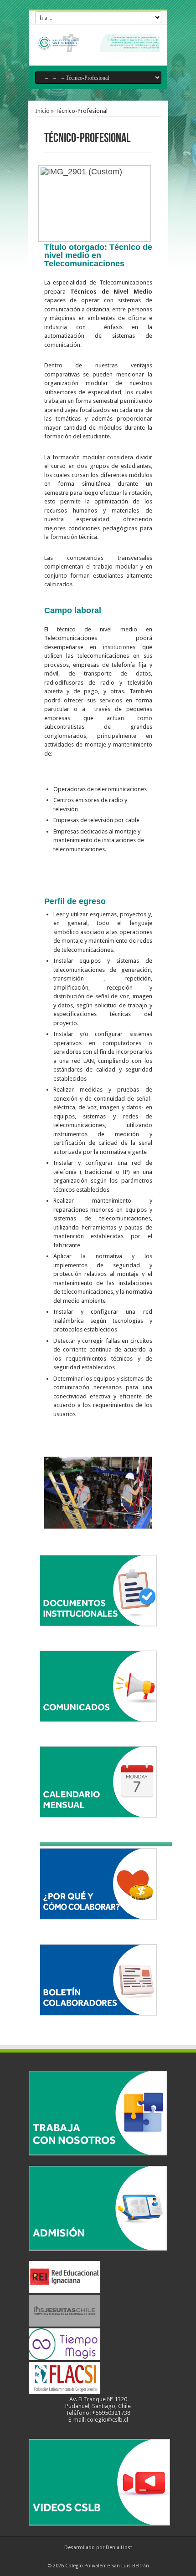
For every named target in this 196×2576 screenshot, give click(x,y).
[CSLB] (98, 45)
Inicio (42, 111)
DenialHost (119, 2548)
